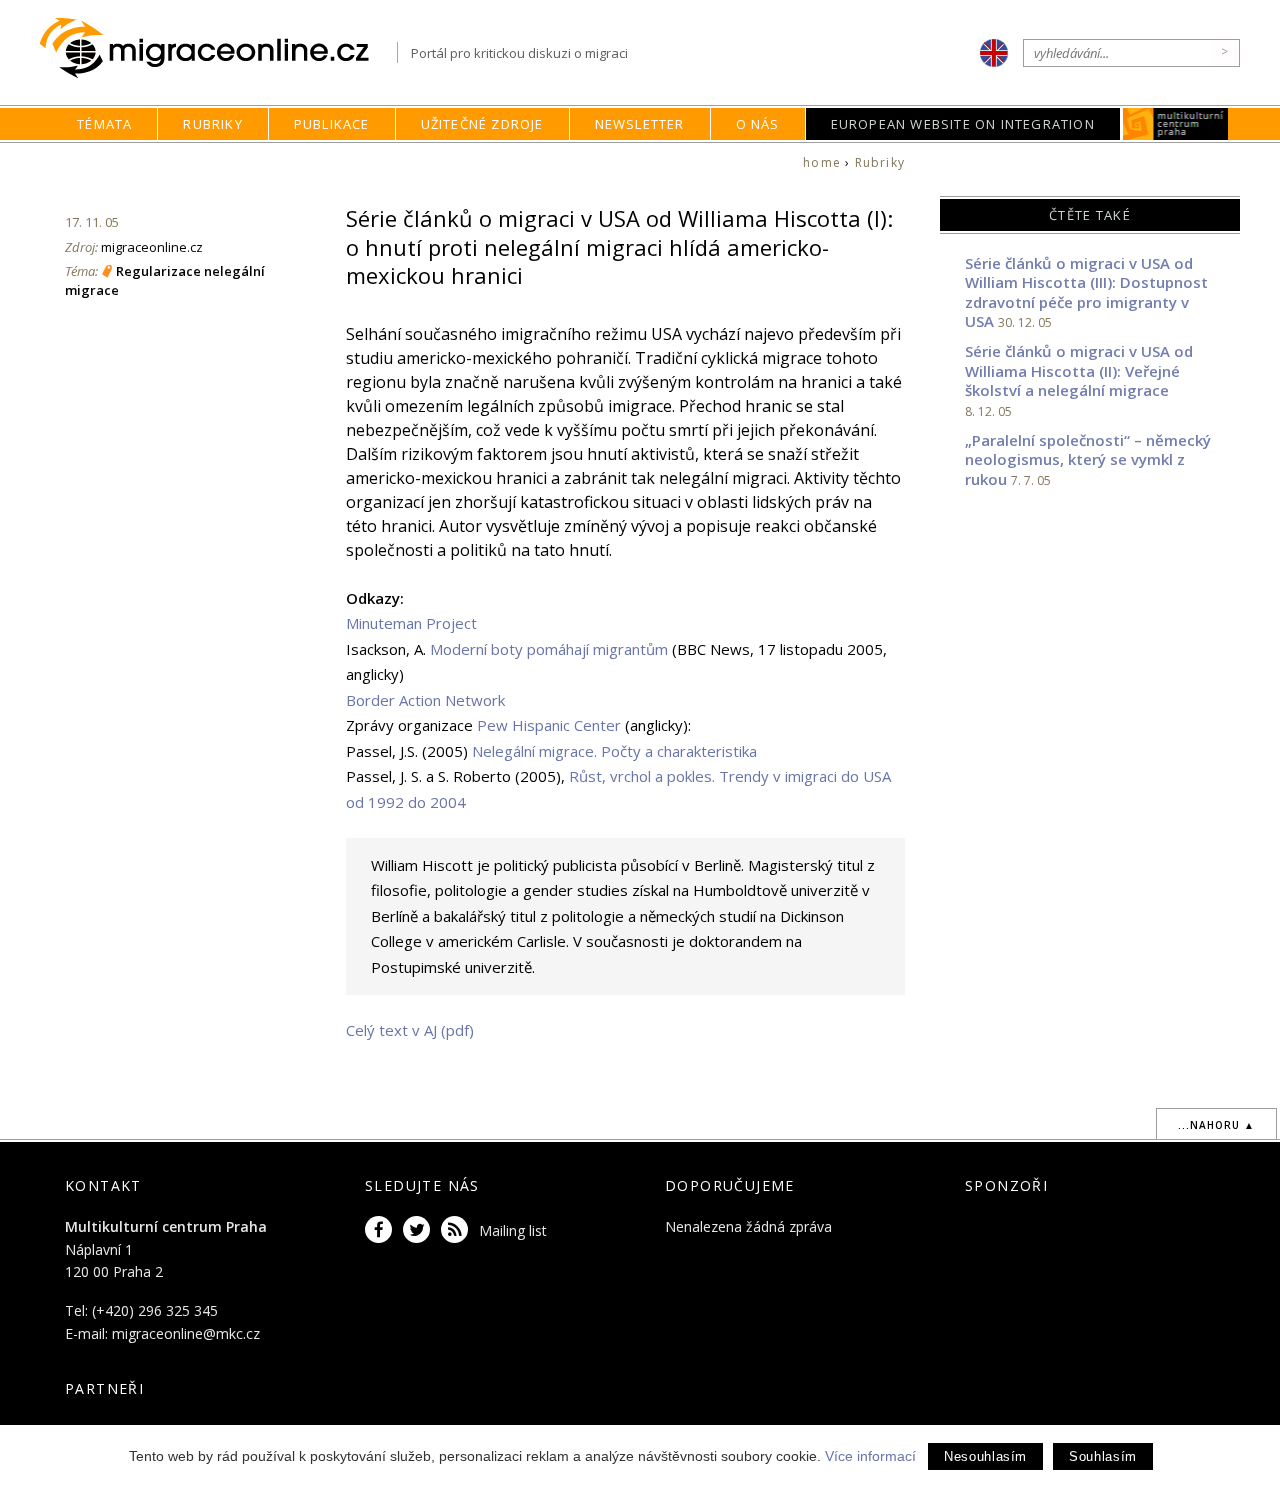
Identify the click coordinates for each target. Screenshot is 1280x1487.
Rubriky (212, 124)
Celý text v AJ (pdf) (410, 1030)
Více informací (870, 1456)
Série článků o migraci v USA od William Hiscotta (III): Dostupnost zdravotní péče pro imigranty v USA (1086, 292)
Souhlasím (1103, 1456)
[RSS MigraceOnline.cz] (458, 1230)
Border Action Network (425, 700)
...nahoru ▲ (1216, 1125)
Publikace (332, 124)
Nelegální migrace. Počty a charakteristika (614, 751)
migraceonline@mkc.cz (186, 1333)
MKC (1175, 124)
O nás (758, 124)
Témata (104, 124)
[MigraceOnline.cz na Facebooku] (382, 1230)
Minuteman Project (411, 623)
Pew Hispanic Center (549, 725)
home (822, 162)
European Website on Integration (963, 124)
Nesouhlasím (985, 1456)
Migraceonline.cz (218, 48)
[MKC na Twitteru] (420, 1230)
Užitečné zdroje (482, 124)
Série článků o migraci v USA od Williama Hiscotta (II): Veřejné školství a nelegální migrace (1079, 370)
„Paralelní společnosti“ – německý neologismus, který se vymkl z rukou (1088, 459)
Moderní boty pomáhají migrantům (549, 649)
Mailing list (513, 1230)
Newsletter (640, 124)
